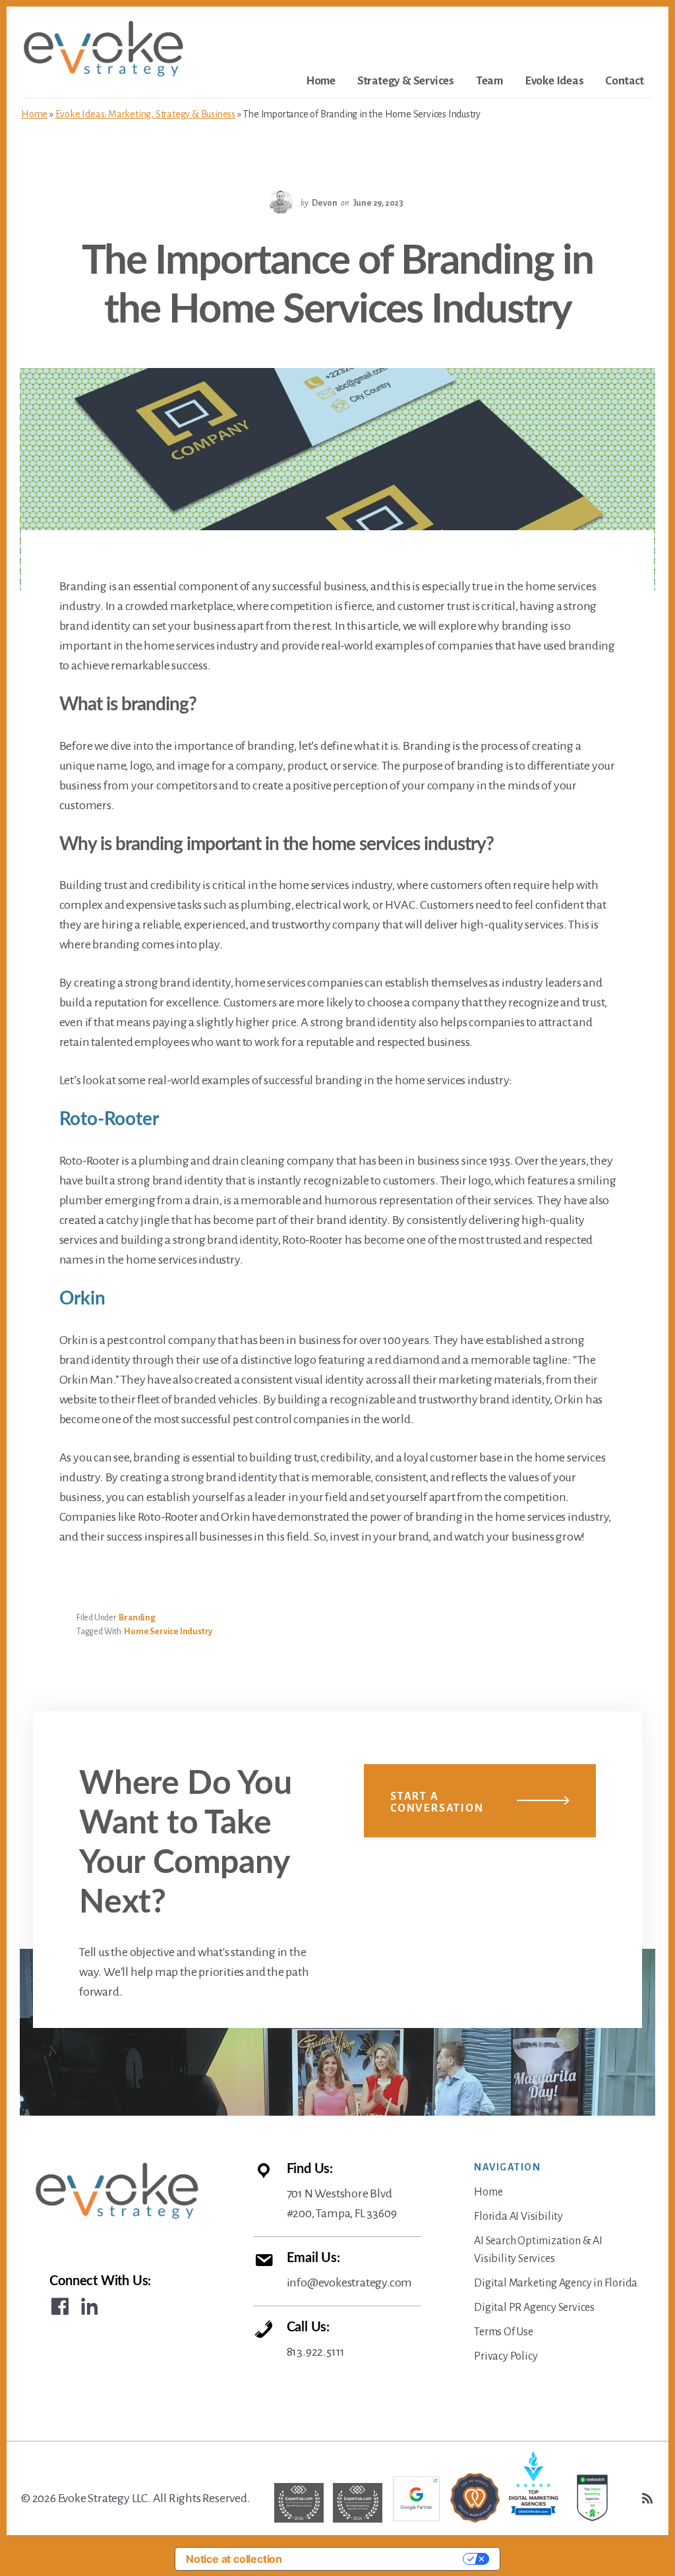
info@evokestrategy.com (350, 2270)
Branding (137, 1618)
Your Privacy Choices (379, 2559)
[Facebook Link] (60, 2306)
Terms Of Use (504, 2332)
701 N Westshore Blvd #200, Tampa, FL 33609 (342, 2191)
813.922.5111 (316, 2340)
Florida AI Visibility (518, 2217)
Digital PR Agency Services (534, 2308)
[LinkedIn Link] (90, 2306)
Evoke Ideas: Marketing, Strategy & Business (145, 114)
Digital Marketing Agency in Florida (556, 2283)
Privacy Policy (506, 2356)
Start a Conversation (437, 1802)
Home (34, 114)
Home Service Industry (168, 1632)
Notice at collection (234, 2559)
